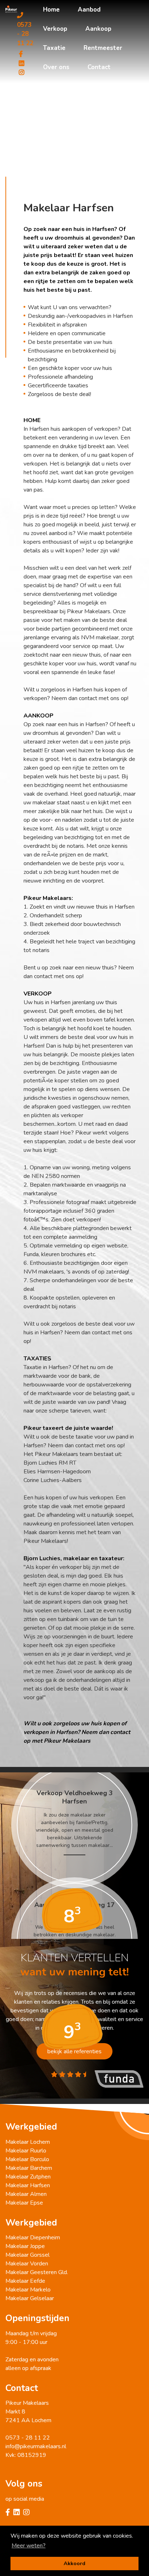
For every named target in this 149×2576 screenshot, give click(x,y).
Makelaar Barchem (29, 2168)
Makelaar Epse (24, 2203)
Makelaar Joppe (25, 2246)
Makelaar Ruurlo (26, 2151)
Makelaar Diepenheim (33, 2238)
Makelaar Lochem (28, 2142)
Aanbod (89, 10)
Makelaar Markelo (28, 2290)
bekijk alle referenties (74, 2051)
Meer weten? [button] (29, 2546)
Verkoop (55, 29)
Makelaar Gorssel (27, 2255)
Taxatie (54, 48)
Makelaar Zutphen (28, 2177)
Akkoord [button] (74, 2563)
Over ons (56, 67)
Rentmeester (103, 48)
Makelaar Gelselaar (30, 2298)
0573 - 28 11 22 (25, 34)
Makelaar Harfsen (28, 2185)
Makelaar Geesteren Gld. (37, 2272)
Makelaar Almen (26, 2194)
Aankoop (98, 29)
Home (51, 10)
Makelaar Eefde (25, 2281)
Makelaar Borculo (27, 2159)
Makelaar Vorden (27, 2264)
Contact (99, 67)
